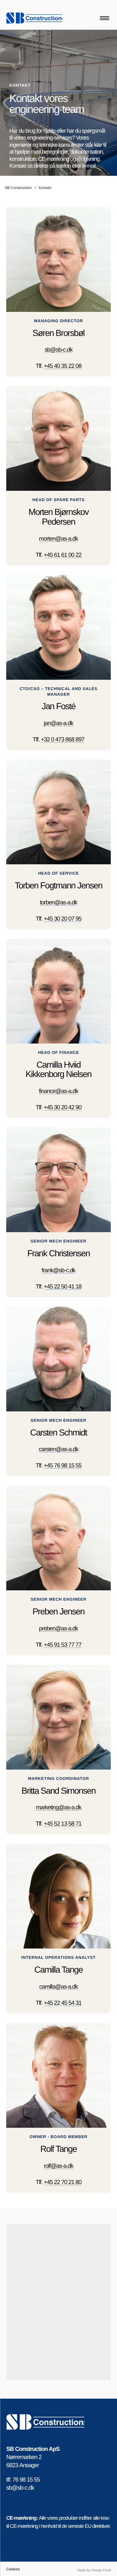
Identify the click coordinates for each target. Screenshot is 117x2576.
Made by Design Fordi (94, 2570)
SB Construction (18, 188)
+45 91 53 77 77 (63, 1645)
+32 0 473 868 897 (63, 740)
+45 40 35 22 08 (63, 366)
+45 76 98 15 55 (63, 1466)
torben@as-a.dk (59, 903)
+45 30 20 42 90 (63, 1108)
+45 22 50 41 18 (63, 1287)
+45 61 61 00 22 (63, 555)
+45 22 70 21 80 (63, 2182)
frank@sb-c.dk (59, 1270)
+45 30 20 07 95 (63, 919)
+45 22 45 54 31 (63, 2003)
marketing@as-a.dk (59, 1808)
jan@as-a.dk (58, 723)
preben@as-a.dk (58, 1629)
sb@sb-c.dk (58, 350)
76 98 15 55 (26, 2480)
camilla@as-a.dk (59, 1987)
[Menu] (105, 18)
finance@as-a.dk (59, 1091)
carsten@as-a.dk (58, 1449)
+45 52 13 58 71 (63, 1824)
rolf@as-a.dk (58, 2166)
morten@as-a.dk (58, 539)
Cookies (13, 2569)
